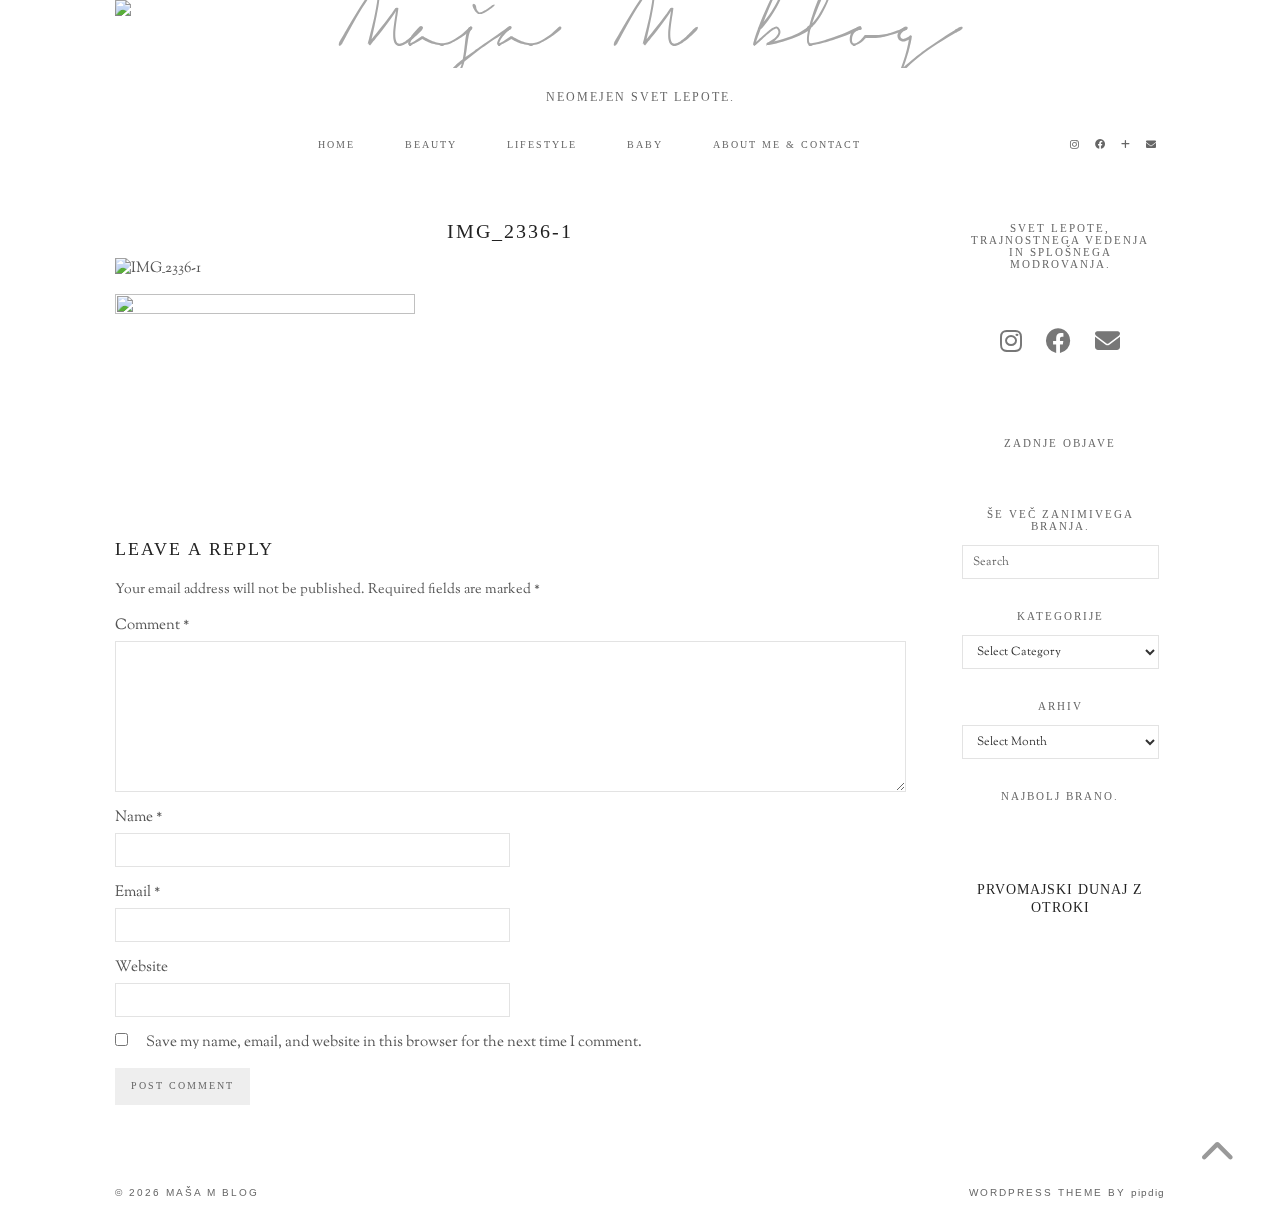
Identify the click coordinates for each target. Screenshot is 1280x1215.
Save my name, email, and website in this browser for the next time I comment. (394, 1042)
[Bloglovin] (1126, 145)
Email (137, 892)
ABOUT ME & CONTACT (787, 144)
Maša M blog (212, 1192)
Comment (152, 625)
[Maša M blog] (640, 34)
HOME (336, 144)
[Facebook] (1101, 145)
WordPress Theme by (1067, 1192)
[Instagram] (1075, 145)
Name (138, 817)
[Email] (1152, 145)
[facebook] (1058, 344)
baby (645, 144)
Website (141, 967)
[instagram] (1011, 344)
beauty (431, 144)
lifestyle (542, 144)
